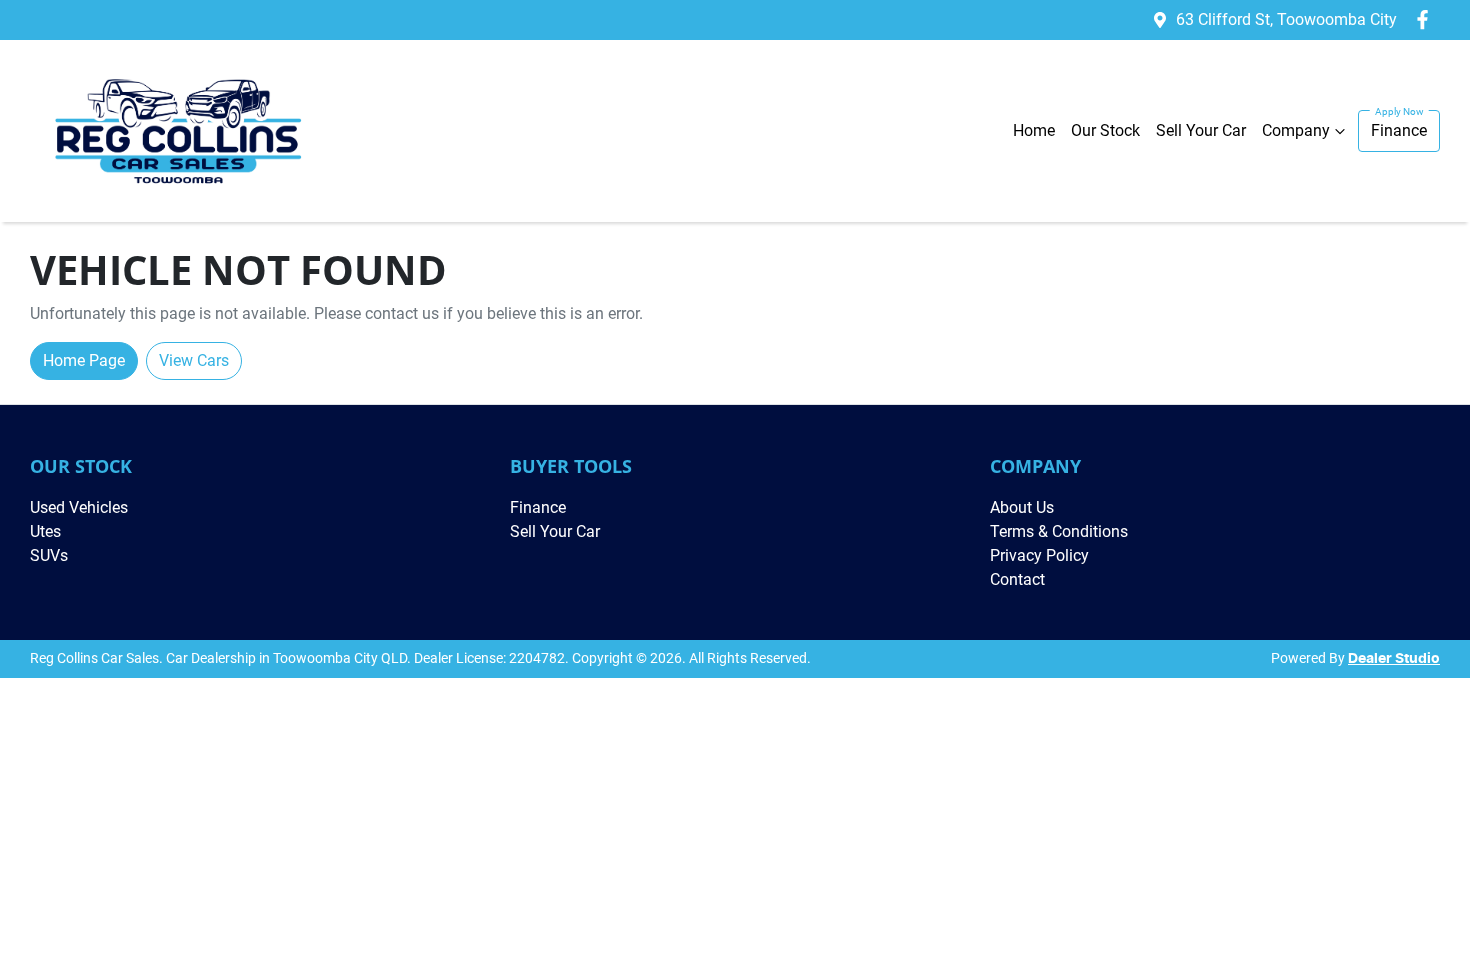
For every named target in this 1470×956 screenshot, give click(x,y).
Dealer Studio (1394, 659)
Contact (1017, 579)
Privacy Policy (1039, 555)
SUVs (49, 555)
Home (1034, 130)
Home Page (84, 360)
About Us (1022, 507)
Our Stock (1105, 130)
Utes (45, 531)
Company (1296, 130)
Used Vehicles (79, 507)
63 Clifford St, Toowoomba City (1286, 19)
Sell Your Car (1201, 130)
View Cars (194, 360)
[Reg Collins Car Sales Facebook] (1426, 19)
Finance (1399, 130)
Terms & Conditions (1059, 531)
